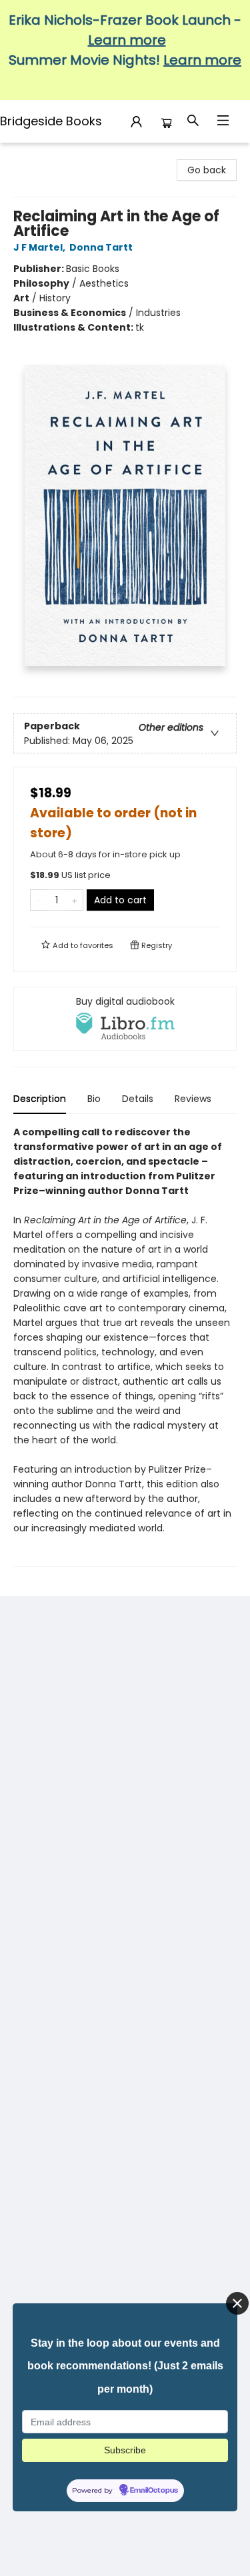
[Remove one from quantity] (39, 900)
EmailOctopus (154, 2491)
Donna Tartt (101, 247)
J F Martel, (40, 247)
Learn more (127, 40)
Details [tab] (138, 1099)
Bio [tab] (94, 1099)
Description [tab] (40, 1099)
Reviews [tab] (193, 1099)
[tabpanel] (125, 1346)
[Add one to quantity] (74, 900)
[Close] (237, 2303)
